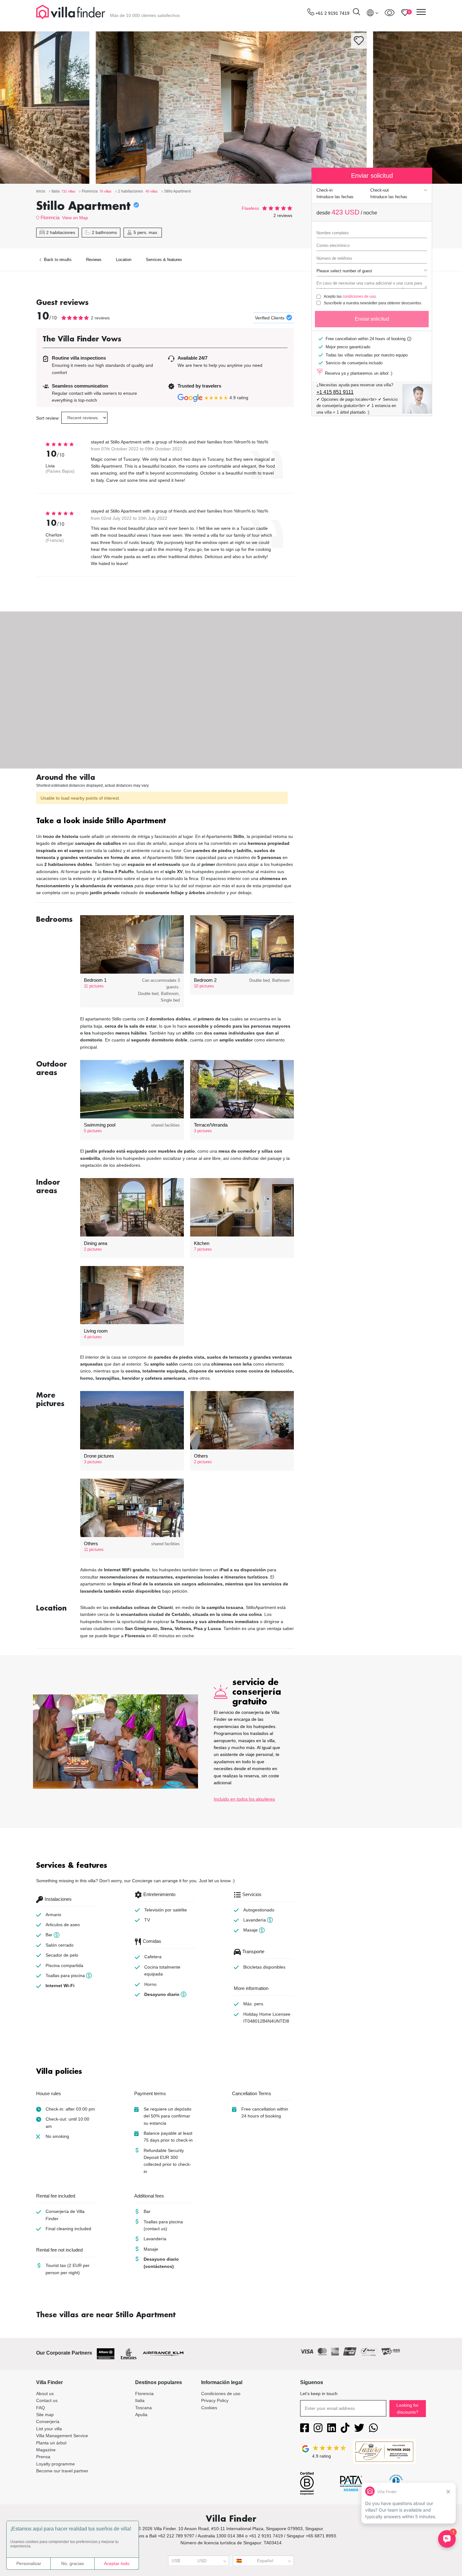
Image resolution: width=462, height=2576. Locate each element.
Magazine (46, 2450)
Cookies (209, 2408)
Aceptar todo (117, 2563)
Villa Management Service (62, 2436)
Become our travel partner (62, 2471)
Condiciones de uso (221, 2394)
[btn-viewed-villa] (390, 13)
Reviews (94, 260)
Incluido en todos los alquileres (244, 1799)
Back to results (57, 260)
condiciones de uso (359, 296)
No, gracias (73, 2563)
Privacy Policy (215, 2400)
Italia (140, 2400)
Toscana (143, 2408)
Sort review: (48, 418)
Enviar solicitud (372, 319)
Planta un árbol (51, 2443)
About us (45, 2394)
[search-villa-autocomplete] (356, 13)
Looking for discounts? (407, 2409)
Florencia (50, 217)
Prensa (43, 2457)
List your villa (49, 2429)
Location (124, 260)
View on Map (75, 218)
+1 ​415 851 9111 (335, 392)
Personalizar (29, 2563)
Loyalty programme (55, 2464)
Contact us (47, 2400)
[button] (165, 821)
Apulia (141, 2415)
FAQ (41, 2408)
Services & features (164, 260)
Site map (45, 2415)
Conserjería (48, 2421)
